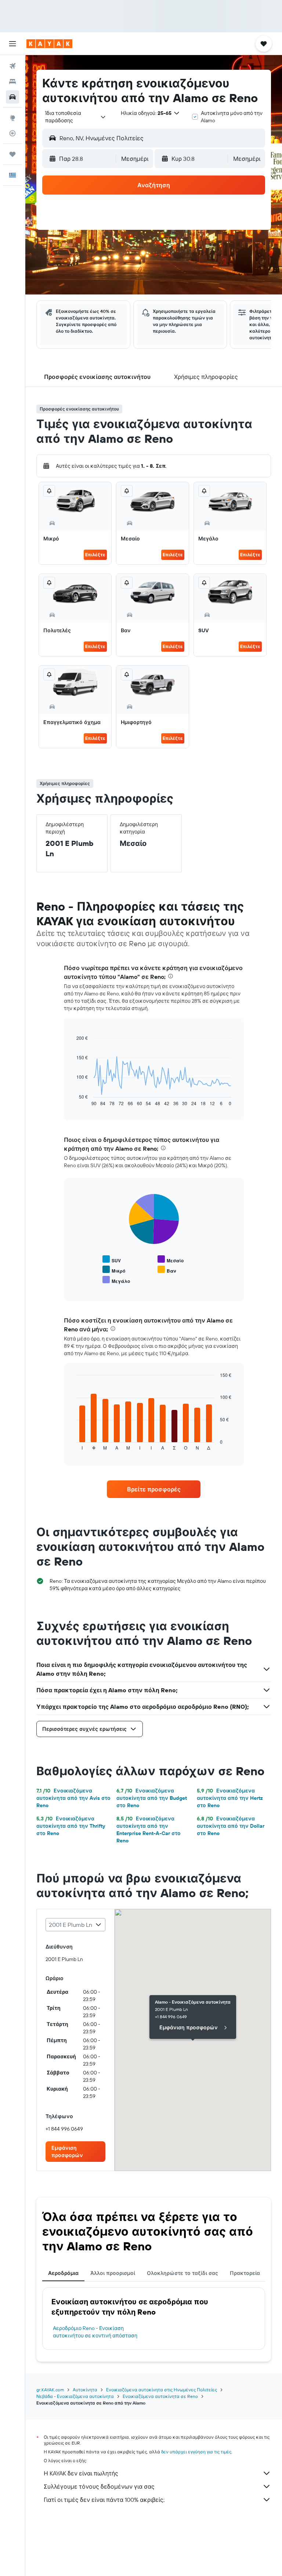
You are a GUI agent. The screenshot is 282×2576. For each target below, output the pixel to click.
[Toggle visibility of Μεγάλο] (116, 1280)
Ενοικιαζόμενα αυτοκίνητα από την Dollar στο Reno (231, 1826)
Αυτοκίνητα (85, 2390)
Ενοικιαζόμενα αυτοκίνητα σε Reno (160, 2396)
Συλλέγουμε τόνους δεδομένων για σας (99, 2486)
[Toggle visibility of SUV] (112, 1260)
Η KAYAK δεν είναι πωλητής (81, 2473)
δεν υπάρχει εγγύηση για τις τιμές (196, 2452)
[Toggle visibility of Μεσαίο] (171, 1260)
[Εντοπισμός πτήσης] (12, 133)
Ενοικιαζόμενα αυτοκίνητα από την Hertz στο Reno (230, 1798)
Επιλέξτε (95, 555)
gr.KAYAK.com (50, 2390)
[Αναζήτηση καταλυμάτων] (12, 82)
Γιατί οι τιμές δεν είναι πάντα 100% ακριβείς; (104, 2500)
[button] (12, 44)
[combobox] (76, 117)
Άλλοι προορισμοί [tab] (113, 2273)
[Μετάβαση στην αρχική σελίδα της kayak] (49, 44)
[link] (154, 1489)
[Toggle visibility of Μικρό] (114, 1270)
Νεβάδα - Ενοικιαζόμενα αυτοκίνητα (75, 2396)
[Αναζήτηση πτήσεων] (12, 66)
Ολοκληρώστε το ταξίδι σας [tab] (182, 2273)
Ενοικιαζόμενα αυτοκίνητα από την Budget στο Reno (152, 1798)
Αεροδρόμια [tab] (63, 2273)
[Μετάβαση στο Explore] (12, 118)
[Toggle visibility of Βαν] (167, 1270)
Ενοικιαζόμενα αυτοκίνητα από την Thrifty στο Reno (71, 1826)
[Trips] (12, 154)
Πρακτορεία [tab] (245, 2273)
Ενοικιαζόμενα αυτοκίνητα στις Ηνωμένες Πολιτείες (162, 2390)
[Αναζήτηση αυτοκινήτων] (12, 97)
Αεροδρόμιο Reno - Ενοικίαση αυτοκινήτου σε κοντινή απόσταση (95, 2332)
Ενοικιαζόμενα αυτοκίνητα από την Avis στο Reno (73, 1798)
